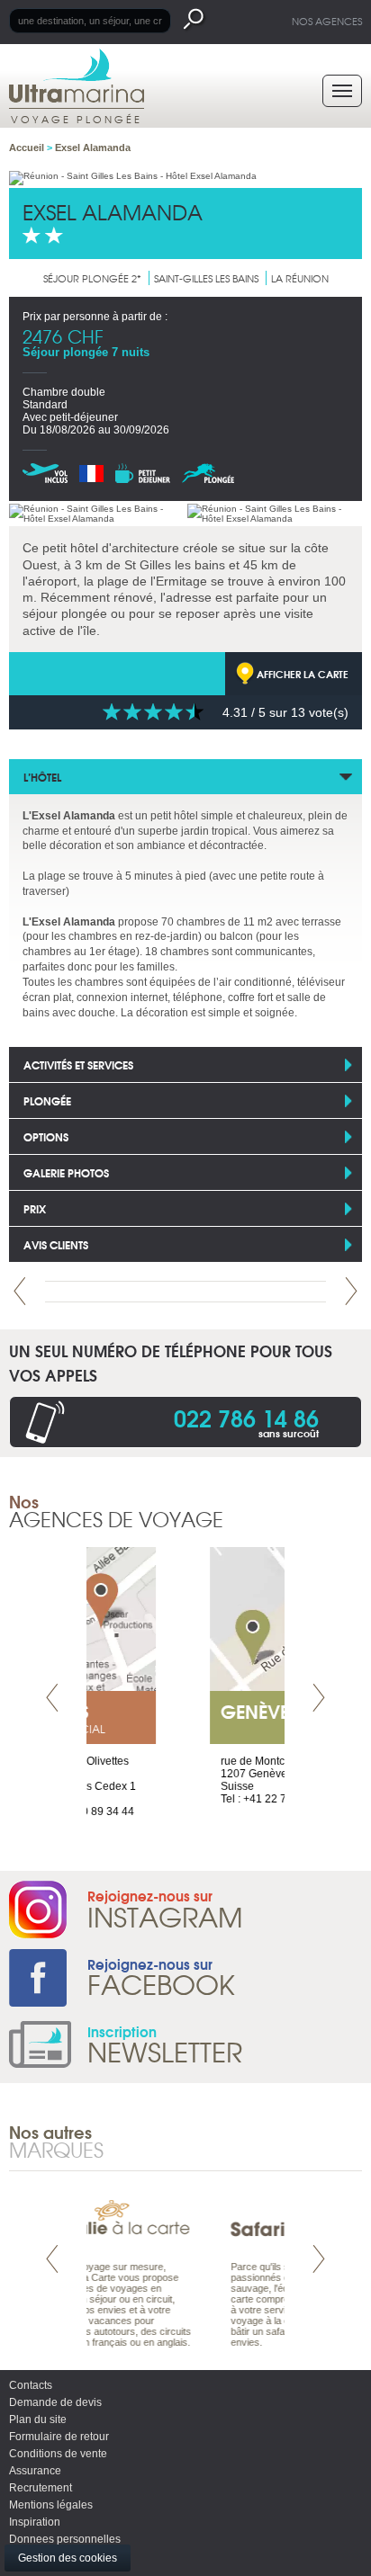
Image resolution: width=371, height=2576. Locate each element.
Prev (20, 1291)
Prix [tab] (35, 1208)
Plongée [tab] (47, 1100)
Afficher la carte (303, 674)
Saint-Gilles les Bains (206, 278)
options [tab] (46, 1136)
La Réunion (300, 278)
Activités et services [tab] (78, 1064)
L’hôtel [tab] (42, 777)
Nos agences (327, 21)
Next (351, 1291)
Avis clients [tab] (56, 1244)
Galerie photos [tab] (66, 1172)
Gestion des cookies (68, 2558)
